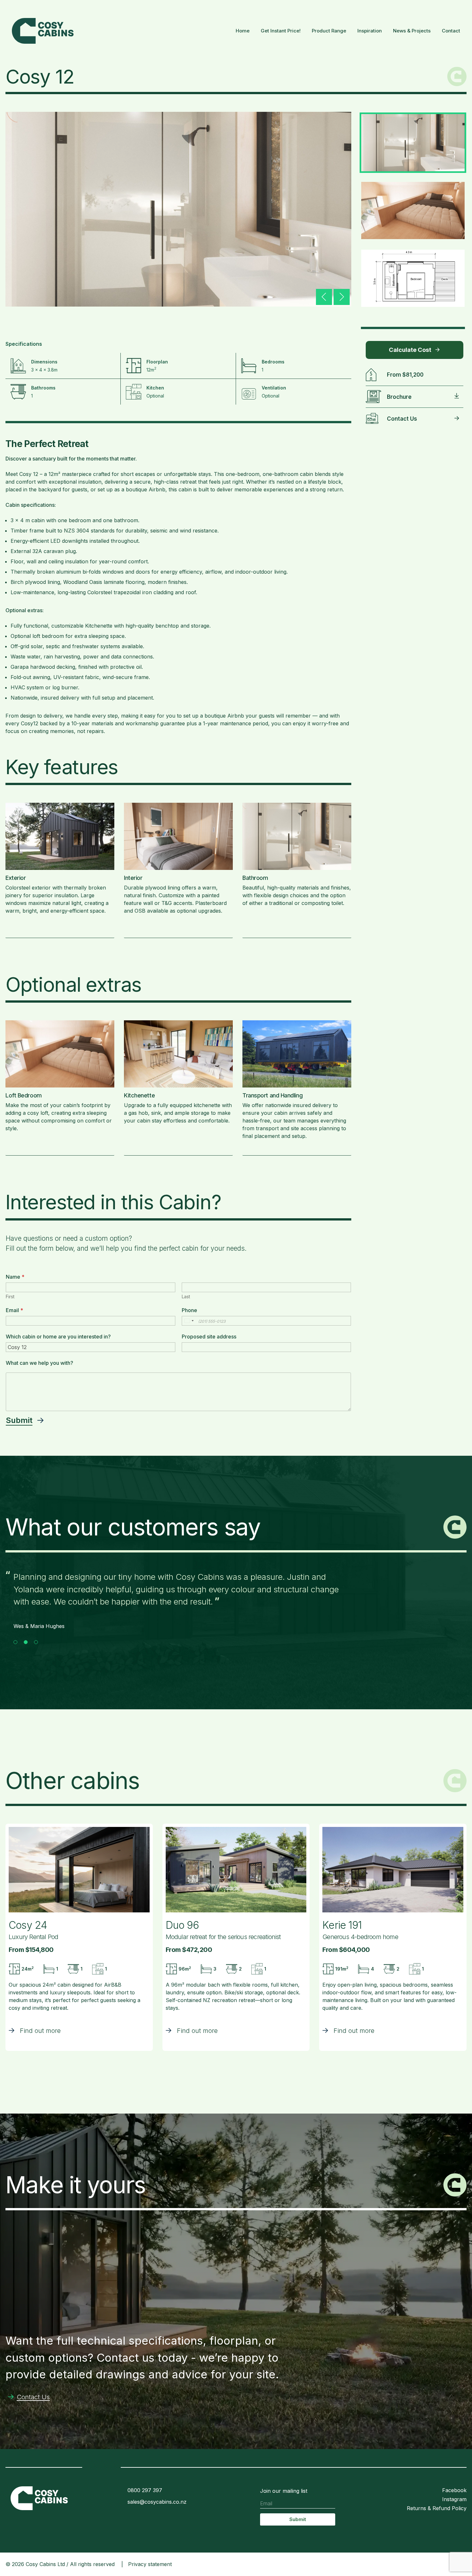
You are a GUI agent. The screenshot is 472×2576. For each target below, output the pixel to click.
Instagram (454, 2499)
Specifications (24, 344)
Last (186, 1297)
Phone (189, 1310)
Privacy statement (150, 2564)
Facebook (454, 2490)
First (10, 1297)
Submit (19, 1420)
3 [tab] (36, 1642)
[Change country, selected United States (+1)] (189, 1321)
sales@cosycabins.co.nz (157, 2502)
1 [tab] (15, 1642)
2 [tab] (26, 1642)
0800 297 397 (145, 2490)
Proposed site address (209, 1337)
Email (14, 1310)
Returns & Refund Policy (437, 2508)
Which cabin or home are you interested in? (58, 1337)
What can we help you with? (39, 1363)
